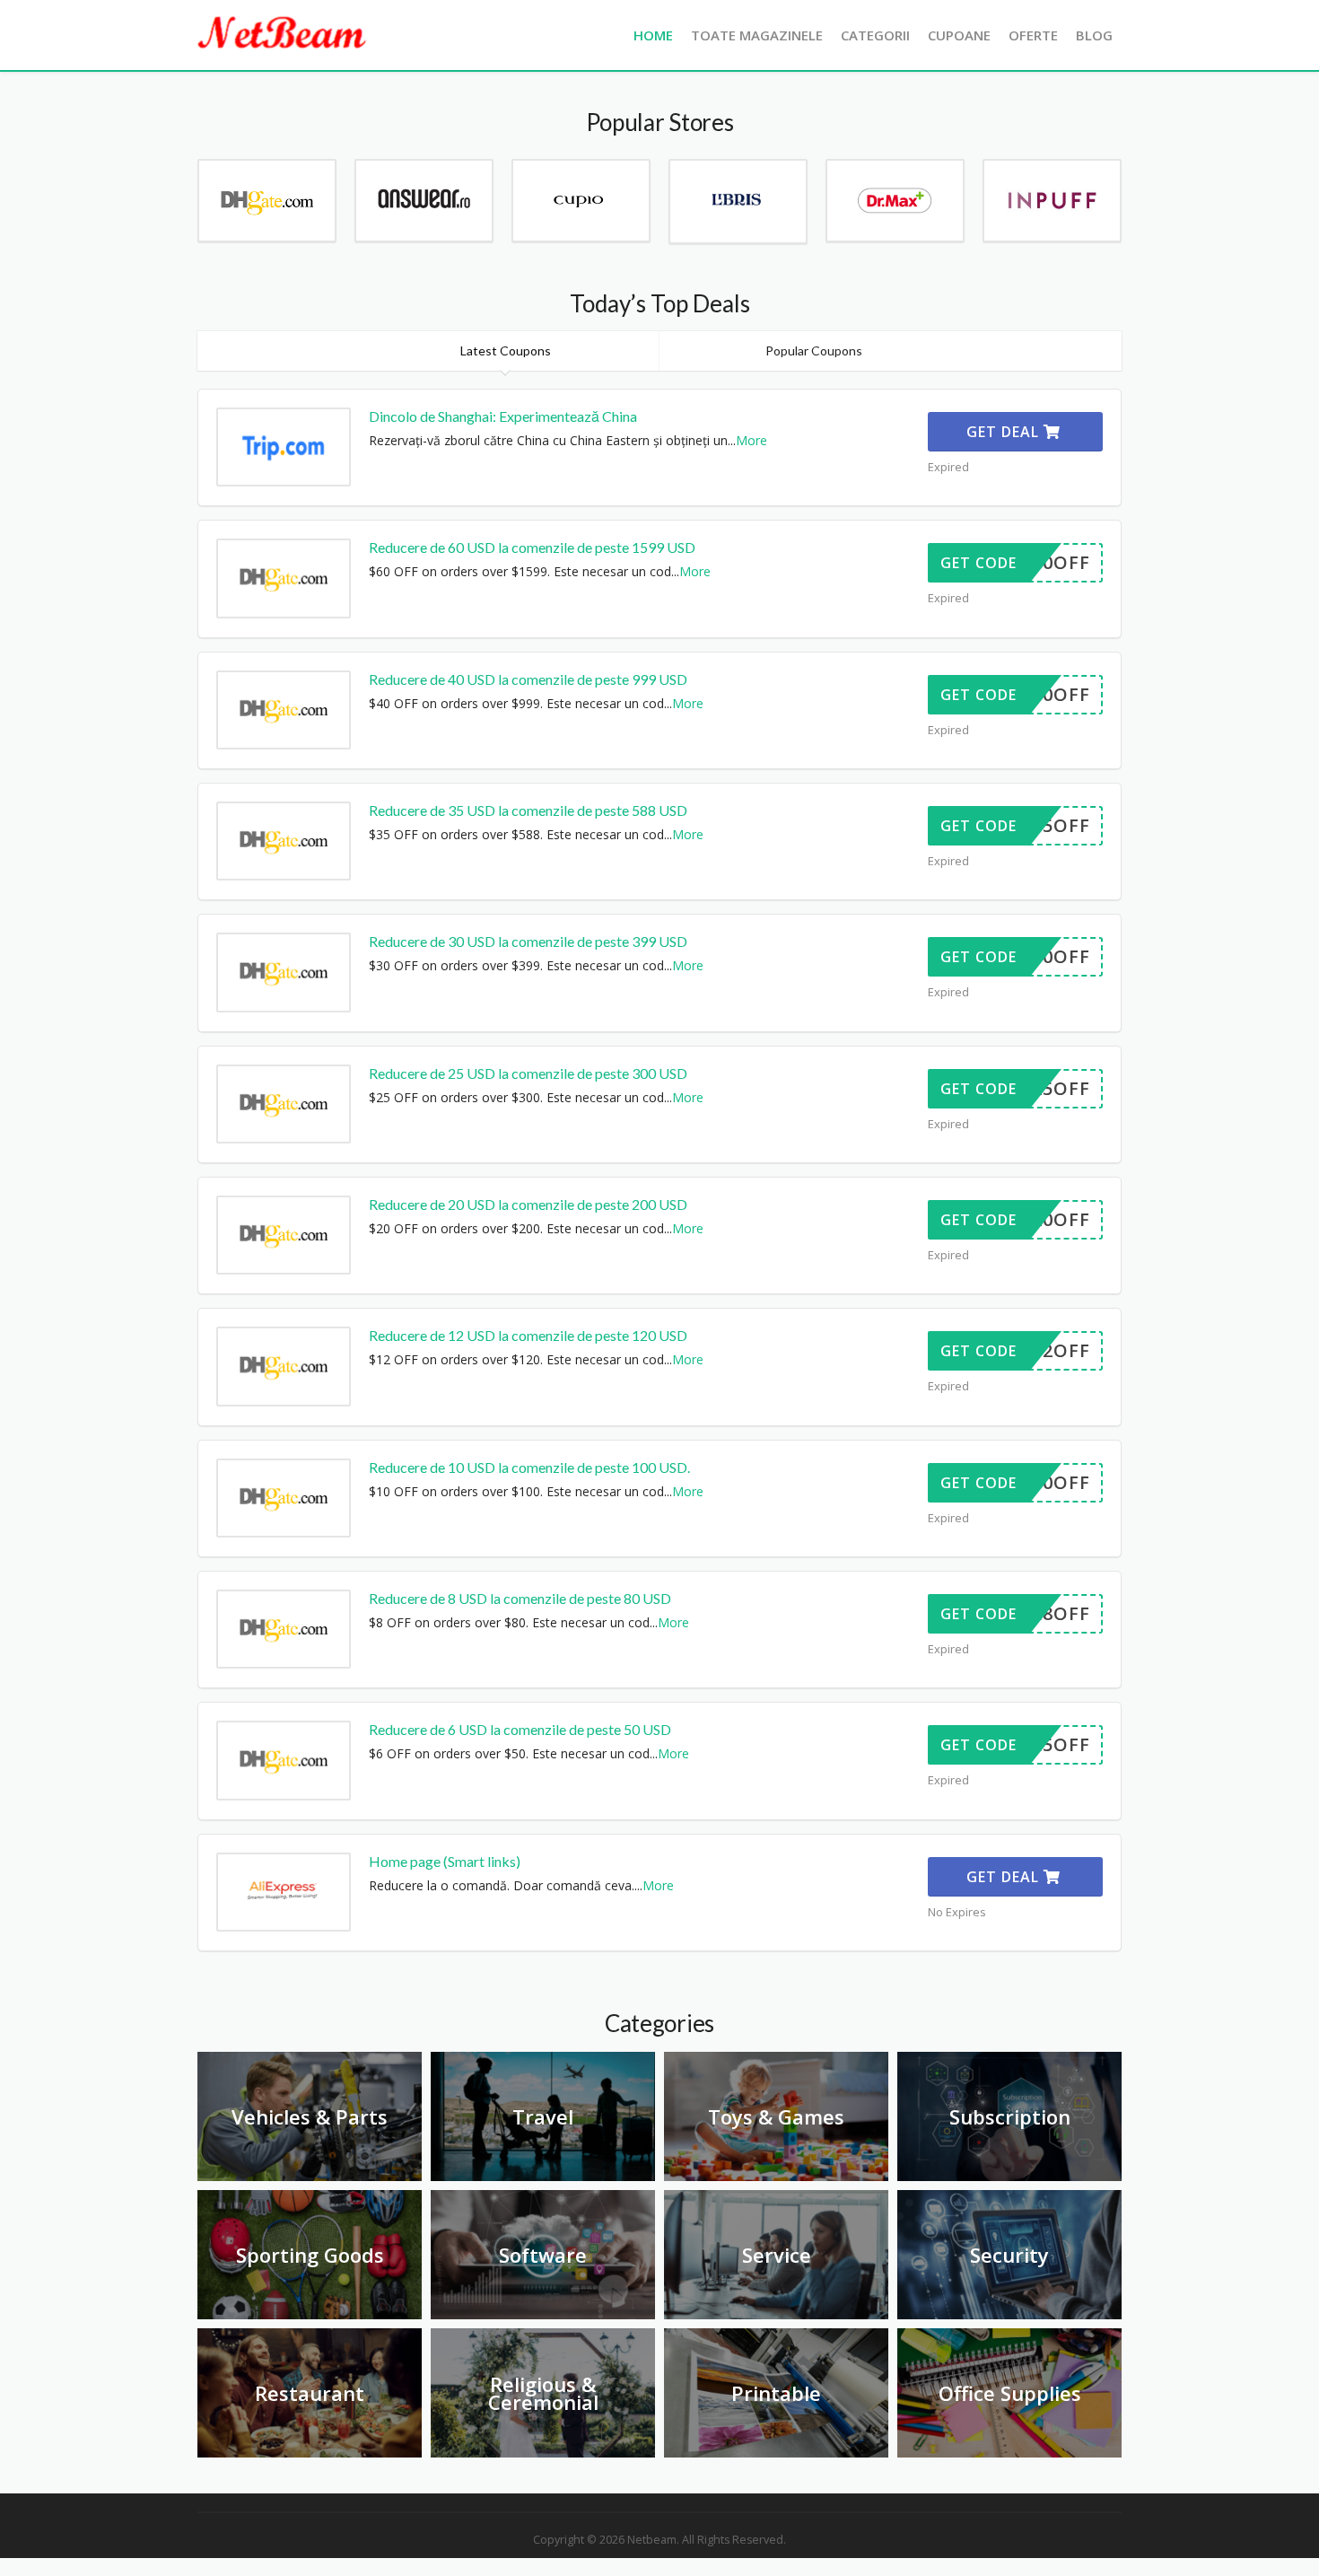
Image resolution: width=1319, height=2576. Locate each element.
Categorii (875, 35)
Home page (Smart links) (445, 1861)
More (751, 440)
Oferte (1033, 35)
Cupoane (959, 35)
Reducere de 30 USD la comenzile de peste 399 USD (528, 941)
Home (653, 35)
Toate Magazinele (757, 35)
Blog (1094, 35)
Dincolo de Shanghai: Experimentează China (503, 416)
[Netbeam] (283, 32)
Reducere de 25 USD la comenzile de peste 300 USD (528, 1073)
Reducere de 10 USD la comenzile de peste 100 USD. (529, 1467)
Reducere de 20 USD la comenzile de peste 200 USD (528, 1204)
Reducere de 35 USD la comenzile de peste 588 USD (528, 810)
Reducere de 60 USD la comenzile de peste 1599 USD (532, 547)
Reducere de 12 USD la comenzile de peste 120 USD (528, 1335)
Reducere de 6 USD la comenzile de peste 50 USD (520, 1729)
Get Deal (1005, 432)
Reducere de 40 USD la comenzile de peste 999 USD (528, 679)
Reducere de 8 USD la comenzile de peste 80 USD (520, 1598)
